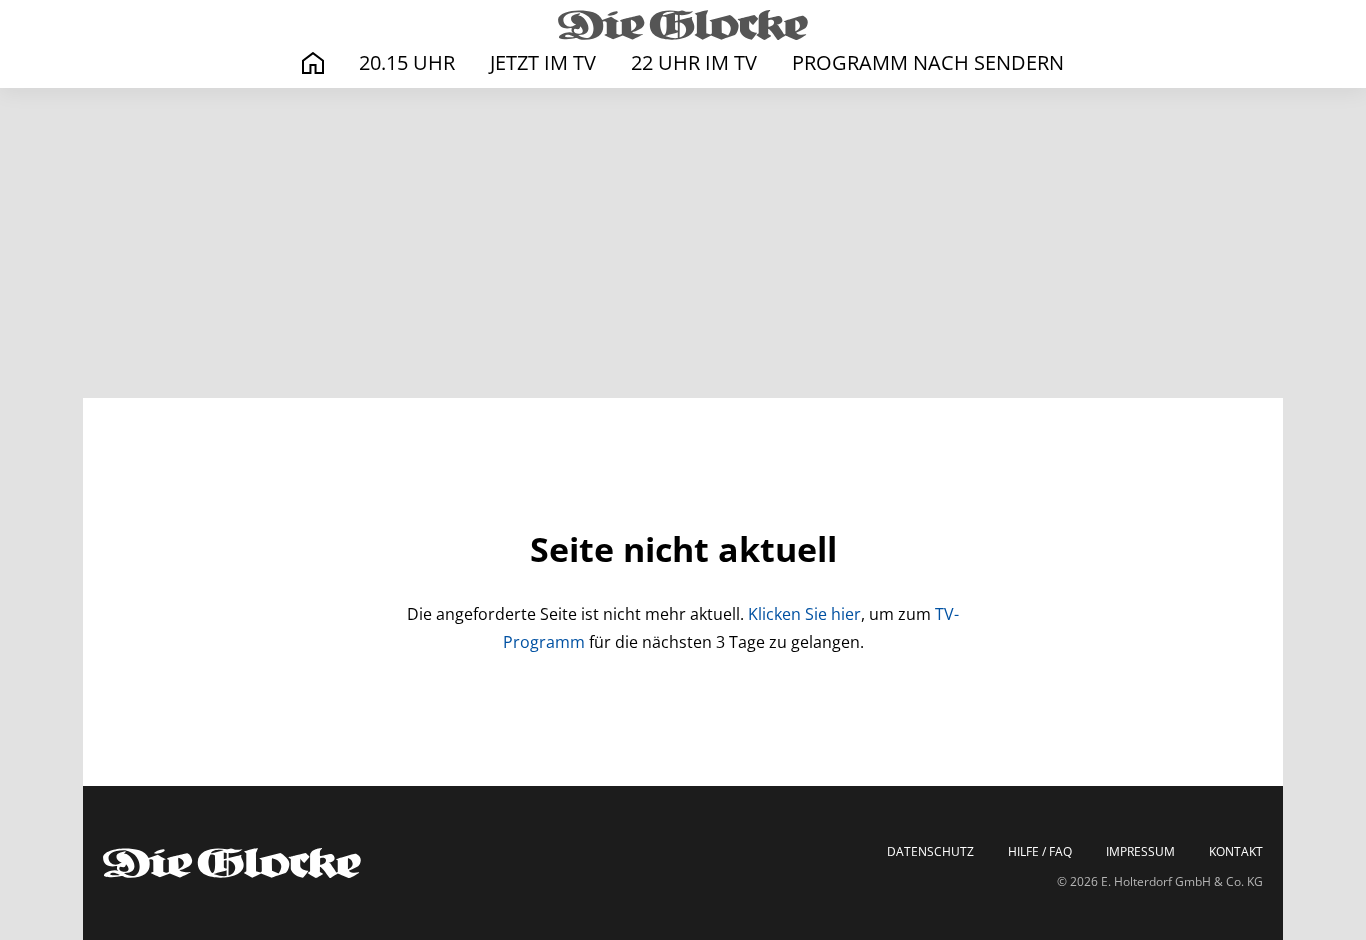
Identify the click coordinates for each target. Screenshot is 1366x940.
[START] (313, 63)
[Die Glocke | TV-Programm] (683, 24)
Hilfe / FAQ (1040, 852)
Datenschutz (930, 852)
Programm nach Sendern (928, 62)
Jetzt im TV (543, 62)
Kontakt (1236, 852)
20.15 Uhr (407, 62)
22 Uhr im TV (694, 62)
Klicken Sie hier (804, 614)
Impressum (1140, 852)
